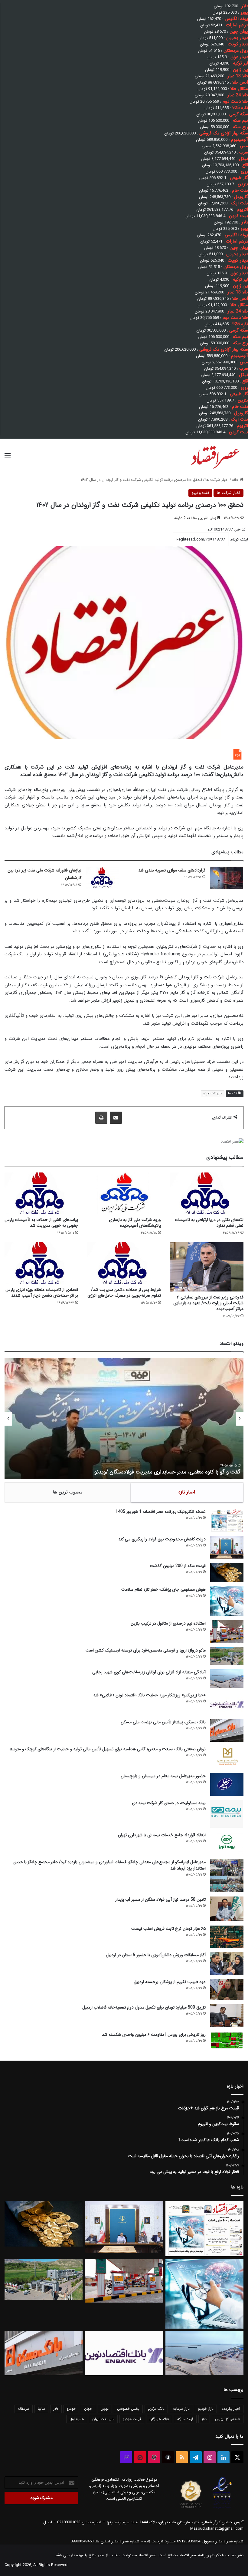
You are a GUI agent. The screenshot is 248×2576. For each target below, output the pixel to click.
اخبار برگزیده (231, 2409)
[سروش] (168, 2457)
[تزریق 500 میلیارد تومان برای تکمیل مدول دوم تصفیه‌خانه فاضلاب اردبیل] (227, 2016)
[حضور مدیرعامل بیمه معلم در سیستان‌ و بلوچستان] (227, 1784)
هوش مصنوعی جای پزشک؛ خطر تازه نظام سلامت (163, 1589)
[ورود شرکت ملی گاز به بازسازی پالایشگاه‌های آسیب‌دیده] (124, 1193)
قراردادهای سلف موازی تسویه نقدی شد (172, 870)
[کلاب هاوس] (126, 2457)
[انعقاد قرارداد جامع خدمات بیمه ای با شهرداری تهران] (227, 1843)
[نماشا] (140, 2457)
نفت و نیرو (200, 493)
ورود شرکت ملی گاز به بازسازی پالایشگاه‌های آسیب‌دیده (135, 1223)
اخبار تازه (187, 1492)
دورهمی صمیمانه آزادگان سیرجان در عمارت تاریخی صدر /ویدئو (173, 1472)
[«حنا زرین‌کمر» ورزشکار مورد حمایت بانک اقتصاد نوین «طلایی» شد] (227, 1703)
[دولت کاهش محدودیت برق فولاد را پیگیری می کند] (227, 1547)
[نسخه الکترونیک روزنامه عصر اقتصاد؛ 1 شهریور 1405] (227, 1520)
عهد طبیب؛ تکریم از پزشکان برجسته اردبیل (170, 1982)
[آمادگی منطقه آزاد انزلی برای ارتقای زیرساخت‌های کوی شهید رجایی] (227, 1678)
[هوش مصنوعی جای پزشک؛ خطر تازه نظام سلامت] (227, 1601)
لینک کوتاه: (238, 539)
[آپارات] (154, 2457)
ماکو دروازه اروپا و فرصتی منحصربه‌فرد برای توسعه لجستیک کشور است (146, 1650)
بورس (104, 2409)
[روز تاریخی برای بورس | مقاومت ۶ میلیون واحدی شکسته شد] (227, 2040)
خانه (236, 480)
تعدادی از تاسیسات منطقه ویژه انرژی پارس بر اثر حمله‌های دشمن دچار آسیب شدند (42, 1293)
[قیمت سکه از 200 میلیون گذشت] (227, 1572)
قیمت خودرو (132, 2419)
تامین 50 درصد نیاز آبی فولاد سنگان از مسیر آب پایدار (160, 1900)
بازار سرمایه (181, 2409)
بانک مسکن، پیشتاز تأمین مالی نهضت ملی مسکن (163, 1722)
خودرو (71, 2409)
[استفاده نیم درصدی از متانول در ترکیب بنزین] (227, 1632)
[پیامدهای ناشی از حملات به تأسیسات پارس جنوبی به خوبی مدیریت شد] (41, 1193)
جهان (88, 2409)
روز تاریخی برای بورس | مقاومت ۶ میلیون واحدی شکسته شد (154, 2035)
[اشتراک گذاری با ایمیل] (116, 1118)
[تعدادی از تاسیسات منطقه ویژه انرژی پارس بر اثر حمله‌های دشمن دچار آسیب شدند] (41, 1263)
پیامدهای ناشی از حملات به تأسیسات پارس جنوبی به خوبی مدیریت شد (41, 1223)
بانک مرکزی (156, 2409)
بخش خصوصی (128, 2409)
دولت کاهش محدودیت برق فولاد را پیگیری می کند (162, 1539)
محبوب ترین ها (68, 1492)
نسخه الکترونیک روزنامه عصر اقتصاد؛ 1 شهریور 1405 (161, 1512)
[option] (124, 1419)
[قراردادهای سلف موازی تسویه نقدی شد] (227, 878)
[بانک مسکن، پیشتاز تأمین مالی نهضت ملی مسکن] (227, 1730)
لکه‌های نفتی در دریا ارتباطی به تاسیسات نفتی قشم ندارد (209, 1223)
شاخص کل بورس (228, 2419)
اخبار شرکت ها (217, 480)
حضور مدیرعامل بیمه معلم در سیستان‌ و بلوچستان (163, 1776)
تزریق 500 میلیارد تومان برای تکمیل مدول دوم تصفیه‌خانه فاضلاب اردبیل (144, 2007)
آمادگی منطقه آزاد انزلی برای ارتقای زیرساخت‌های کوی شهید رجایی (149, 1672)
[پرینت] (101, 1118)
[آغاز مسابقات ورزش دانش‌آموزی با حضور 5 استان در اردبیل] (227, 1963)
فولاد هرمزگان (159, 2419)
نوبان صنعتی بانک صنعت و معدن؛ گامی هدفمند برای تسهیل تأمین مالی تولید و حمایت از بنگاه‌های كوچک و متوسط (107, 1749)
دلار (56, 2409)
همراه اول (77, 2419)
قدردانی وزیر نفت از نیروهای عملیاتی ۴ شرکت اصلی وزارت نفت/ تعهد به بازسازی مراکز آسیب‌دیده (208, 1303)
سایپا (41, 2409)
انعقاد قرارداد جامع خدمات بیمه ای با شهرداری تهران (162, 1835)
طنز (204, 2419)
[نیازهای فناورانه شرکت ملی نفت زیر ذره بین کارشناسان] (103, 878)
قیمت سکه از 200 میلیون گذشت (178, 1566)
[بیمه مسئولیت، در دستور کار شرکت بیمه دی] (227, 1814)
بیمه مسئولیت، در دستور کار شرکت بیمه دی (169, 1803)
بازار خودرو (206, 2409)
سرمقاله (24, 2409)
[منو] (8, 458)
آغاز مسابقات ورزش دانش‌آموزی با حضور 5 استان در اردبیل (156, 1955)
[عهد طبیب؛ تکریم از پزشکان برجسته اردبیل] (227, 1989)
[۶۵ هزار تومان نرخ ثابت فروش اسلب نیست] (227, 1937)
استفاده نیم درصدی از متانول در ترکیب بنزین (168, 1623)
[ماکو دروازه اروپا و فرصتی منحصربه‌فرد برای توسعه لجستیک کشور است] (227, 1656)
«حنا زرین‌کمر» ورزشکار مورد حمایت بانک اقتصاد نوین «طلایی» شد (149, 1695)
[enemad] (222, 2508)
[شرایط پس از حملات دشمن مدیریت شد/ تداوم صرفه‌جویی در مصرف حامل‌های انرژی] (124, 1263)
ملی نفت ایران (213, 1094)
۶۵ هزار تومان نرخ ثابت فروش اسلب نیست (168, 1929)
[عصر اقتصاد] (215, 456)
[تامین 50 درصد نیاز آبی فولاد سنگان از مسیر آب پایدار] (227, 1909)
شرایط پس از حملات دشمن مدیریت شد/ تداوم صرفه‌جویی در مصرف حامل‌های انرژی (124, 1293)
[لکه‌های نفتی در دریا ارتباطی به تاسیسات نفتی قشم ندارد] (207, 1193)
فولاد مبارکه (185, 2419)
